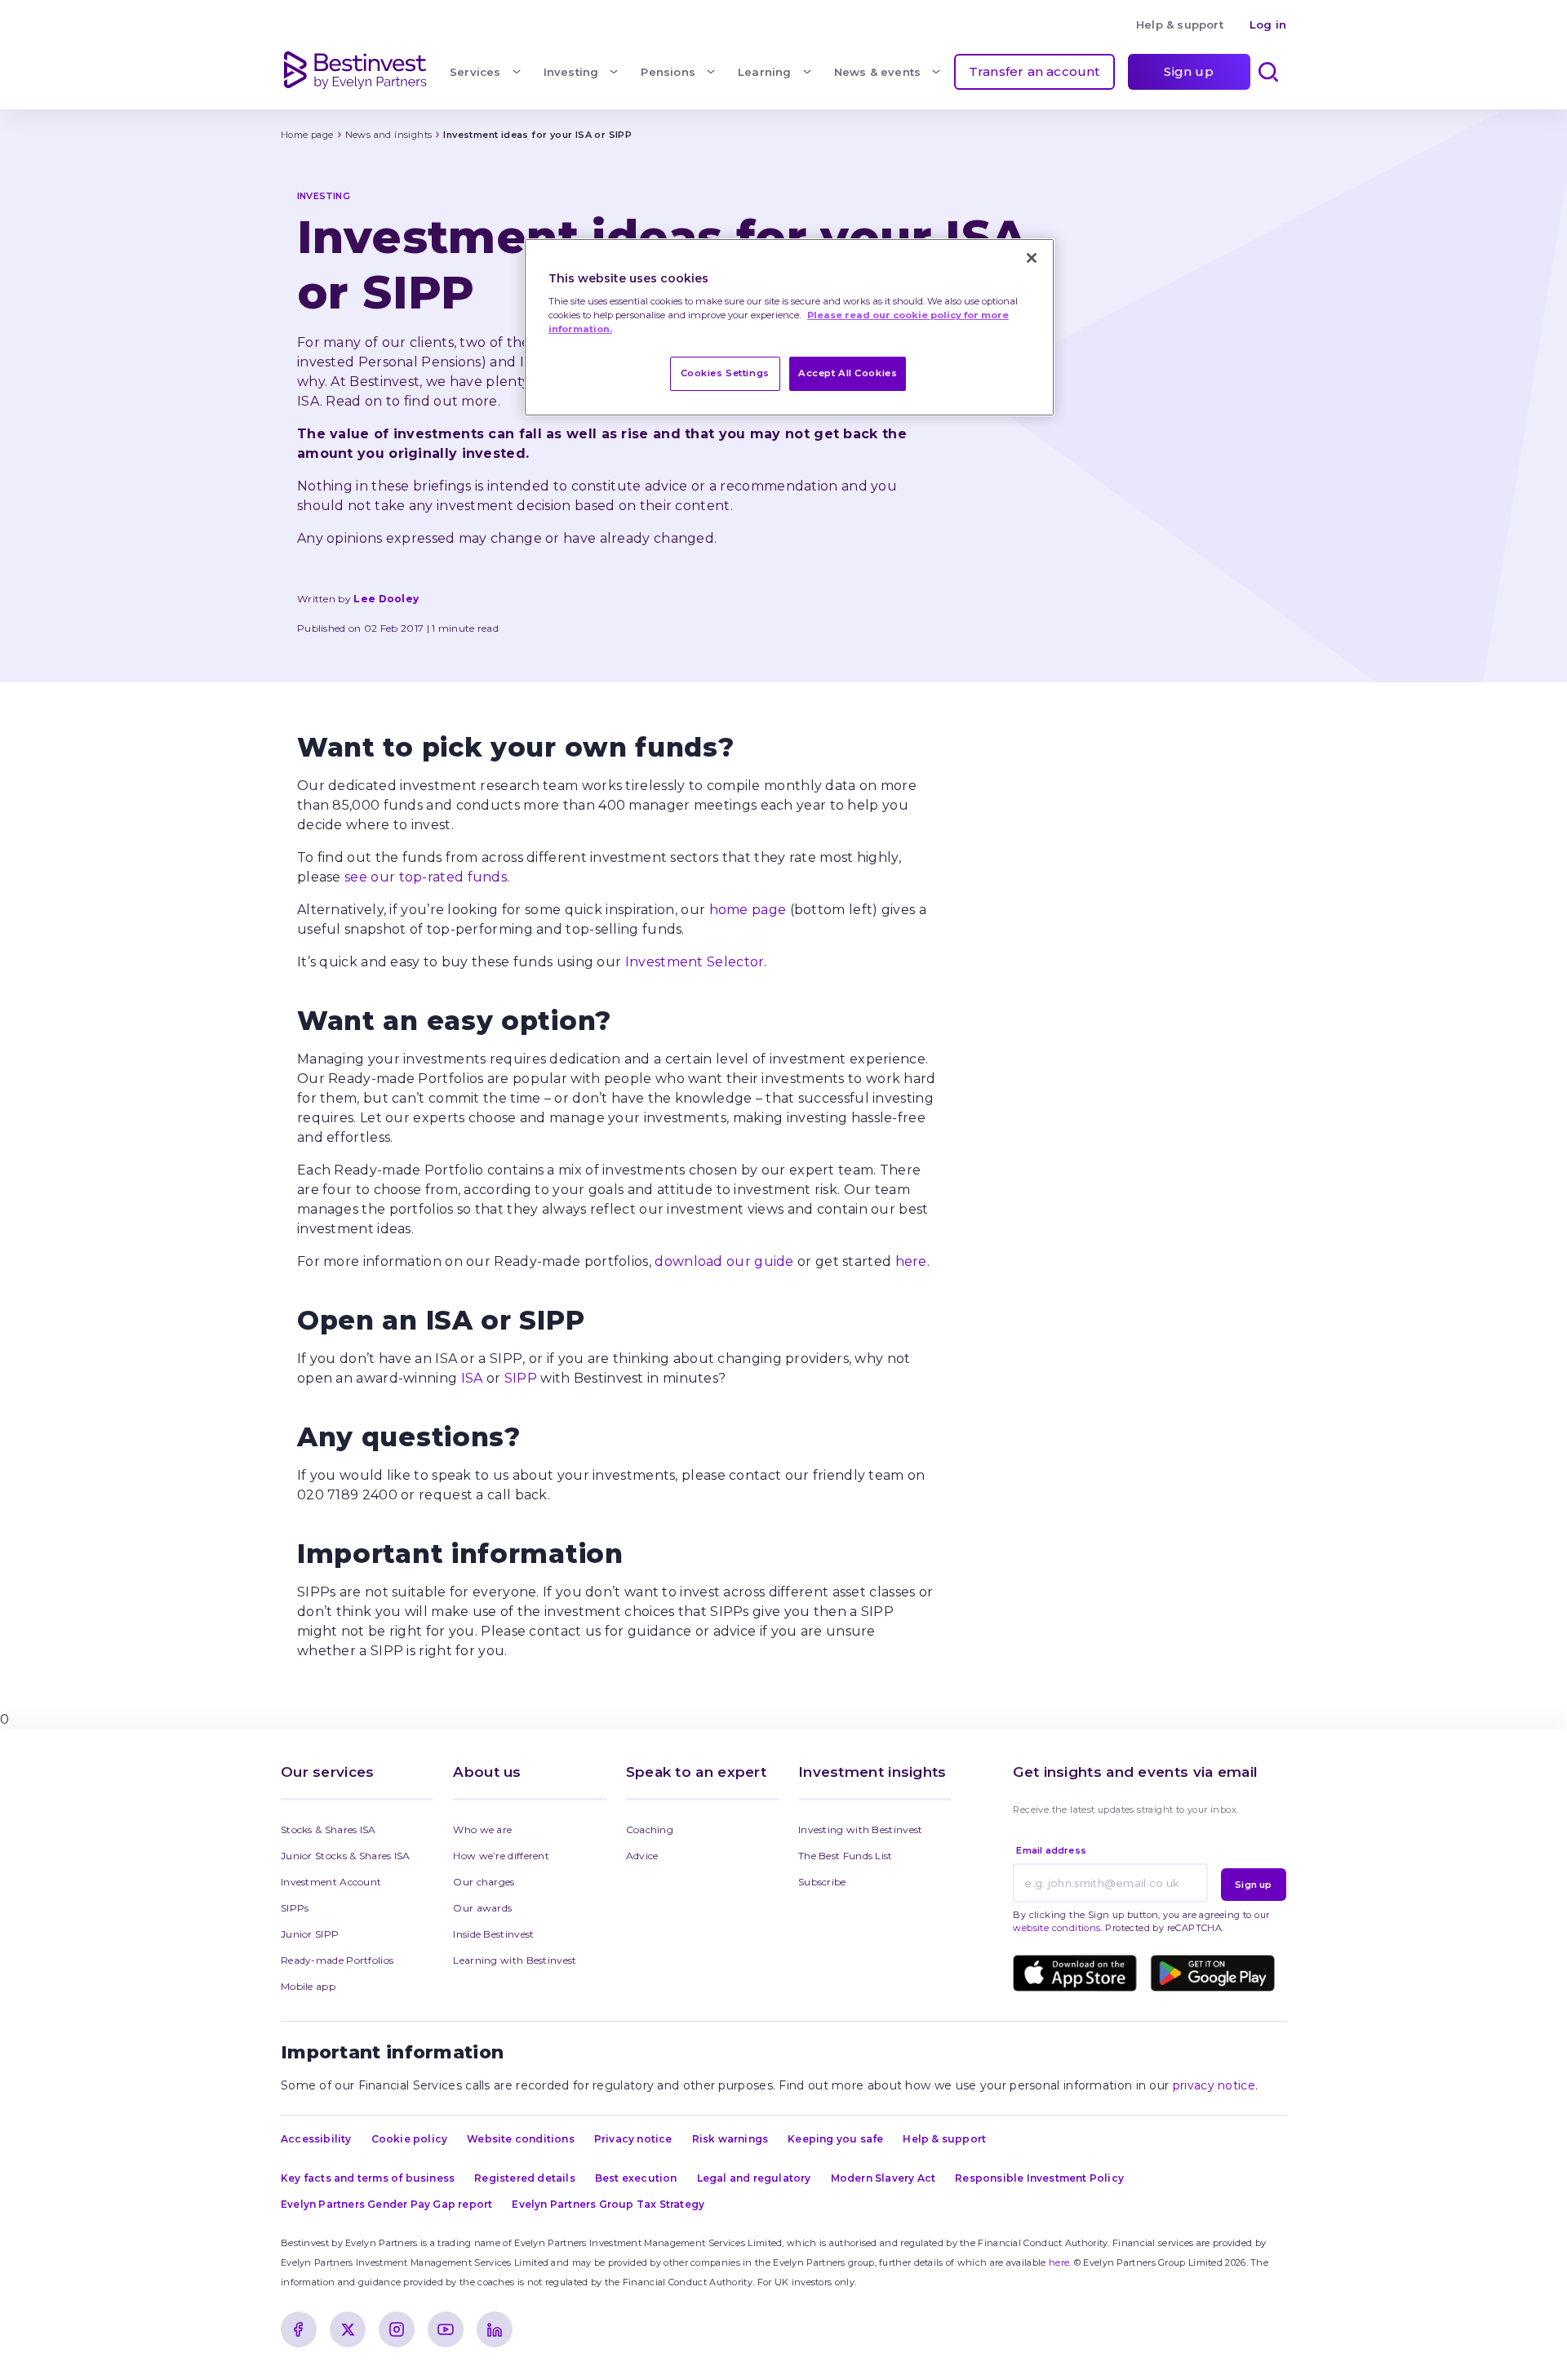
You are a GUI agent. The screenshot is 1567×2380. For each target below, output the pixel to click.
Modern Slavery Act (883, 2178)
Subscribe (822, 1882)
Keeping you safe (835, 2139)
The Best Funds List (846, 1856)
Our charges (484, 1882)
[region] (789, 328)
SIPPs (295, 1908)
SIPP (521, 1378)
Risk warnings (730, 2139)
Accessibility (316, 2139)
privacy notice (1214, 2085)
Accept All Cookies (848, 373)
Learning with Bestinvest (515, 1960)
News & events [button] (878, 72)
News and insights (389, 135)
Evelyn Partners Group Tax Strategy (608, 2204)
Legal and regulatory (754, 2178)
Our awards (482, 1908)
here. (913, 1261)
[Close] (1032, 258)
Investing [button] (571, 72)
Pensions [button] (668, 72)
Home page (307, 135)
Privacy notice (633, 2139)
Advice (642, 1856)
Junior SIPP (310, 1934)
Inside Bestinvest (493, 1934)
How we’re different (501, 1856)
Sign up (1188, 71)
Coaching (650, 1829)
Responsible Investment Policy (1039, 2178)
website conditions (1057, 1928)
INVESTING (324, 196)
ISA (472, 1378)
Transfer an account (1034, 71)
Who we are (482, 1829)
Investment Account (331, 1882)
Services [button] (475, 72)
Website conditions (521, 2139)
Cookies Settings (725, 373)
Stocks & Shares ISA (328, 1829)
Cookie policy (410, 2139)
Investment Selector (695, 962)
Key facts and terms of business (368, 2178)
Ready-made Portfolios (337, 1960)
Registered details (525, 2178)
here (1059, 2262)
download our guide (724, 1261)
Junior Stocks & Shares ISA (346, 1856)
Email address (1051, 1850)
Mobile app (308, 1986)
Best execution (636, 2178)
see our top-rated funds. (427, 877)
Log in (1268, 24)
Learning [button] (765, 72)
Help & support (1180, 24)
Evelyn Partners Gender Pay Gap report (386, 2204)
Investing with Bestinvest (861, 1829)
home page (748, 910)
